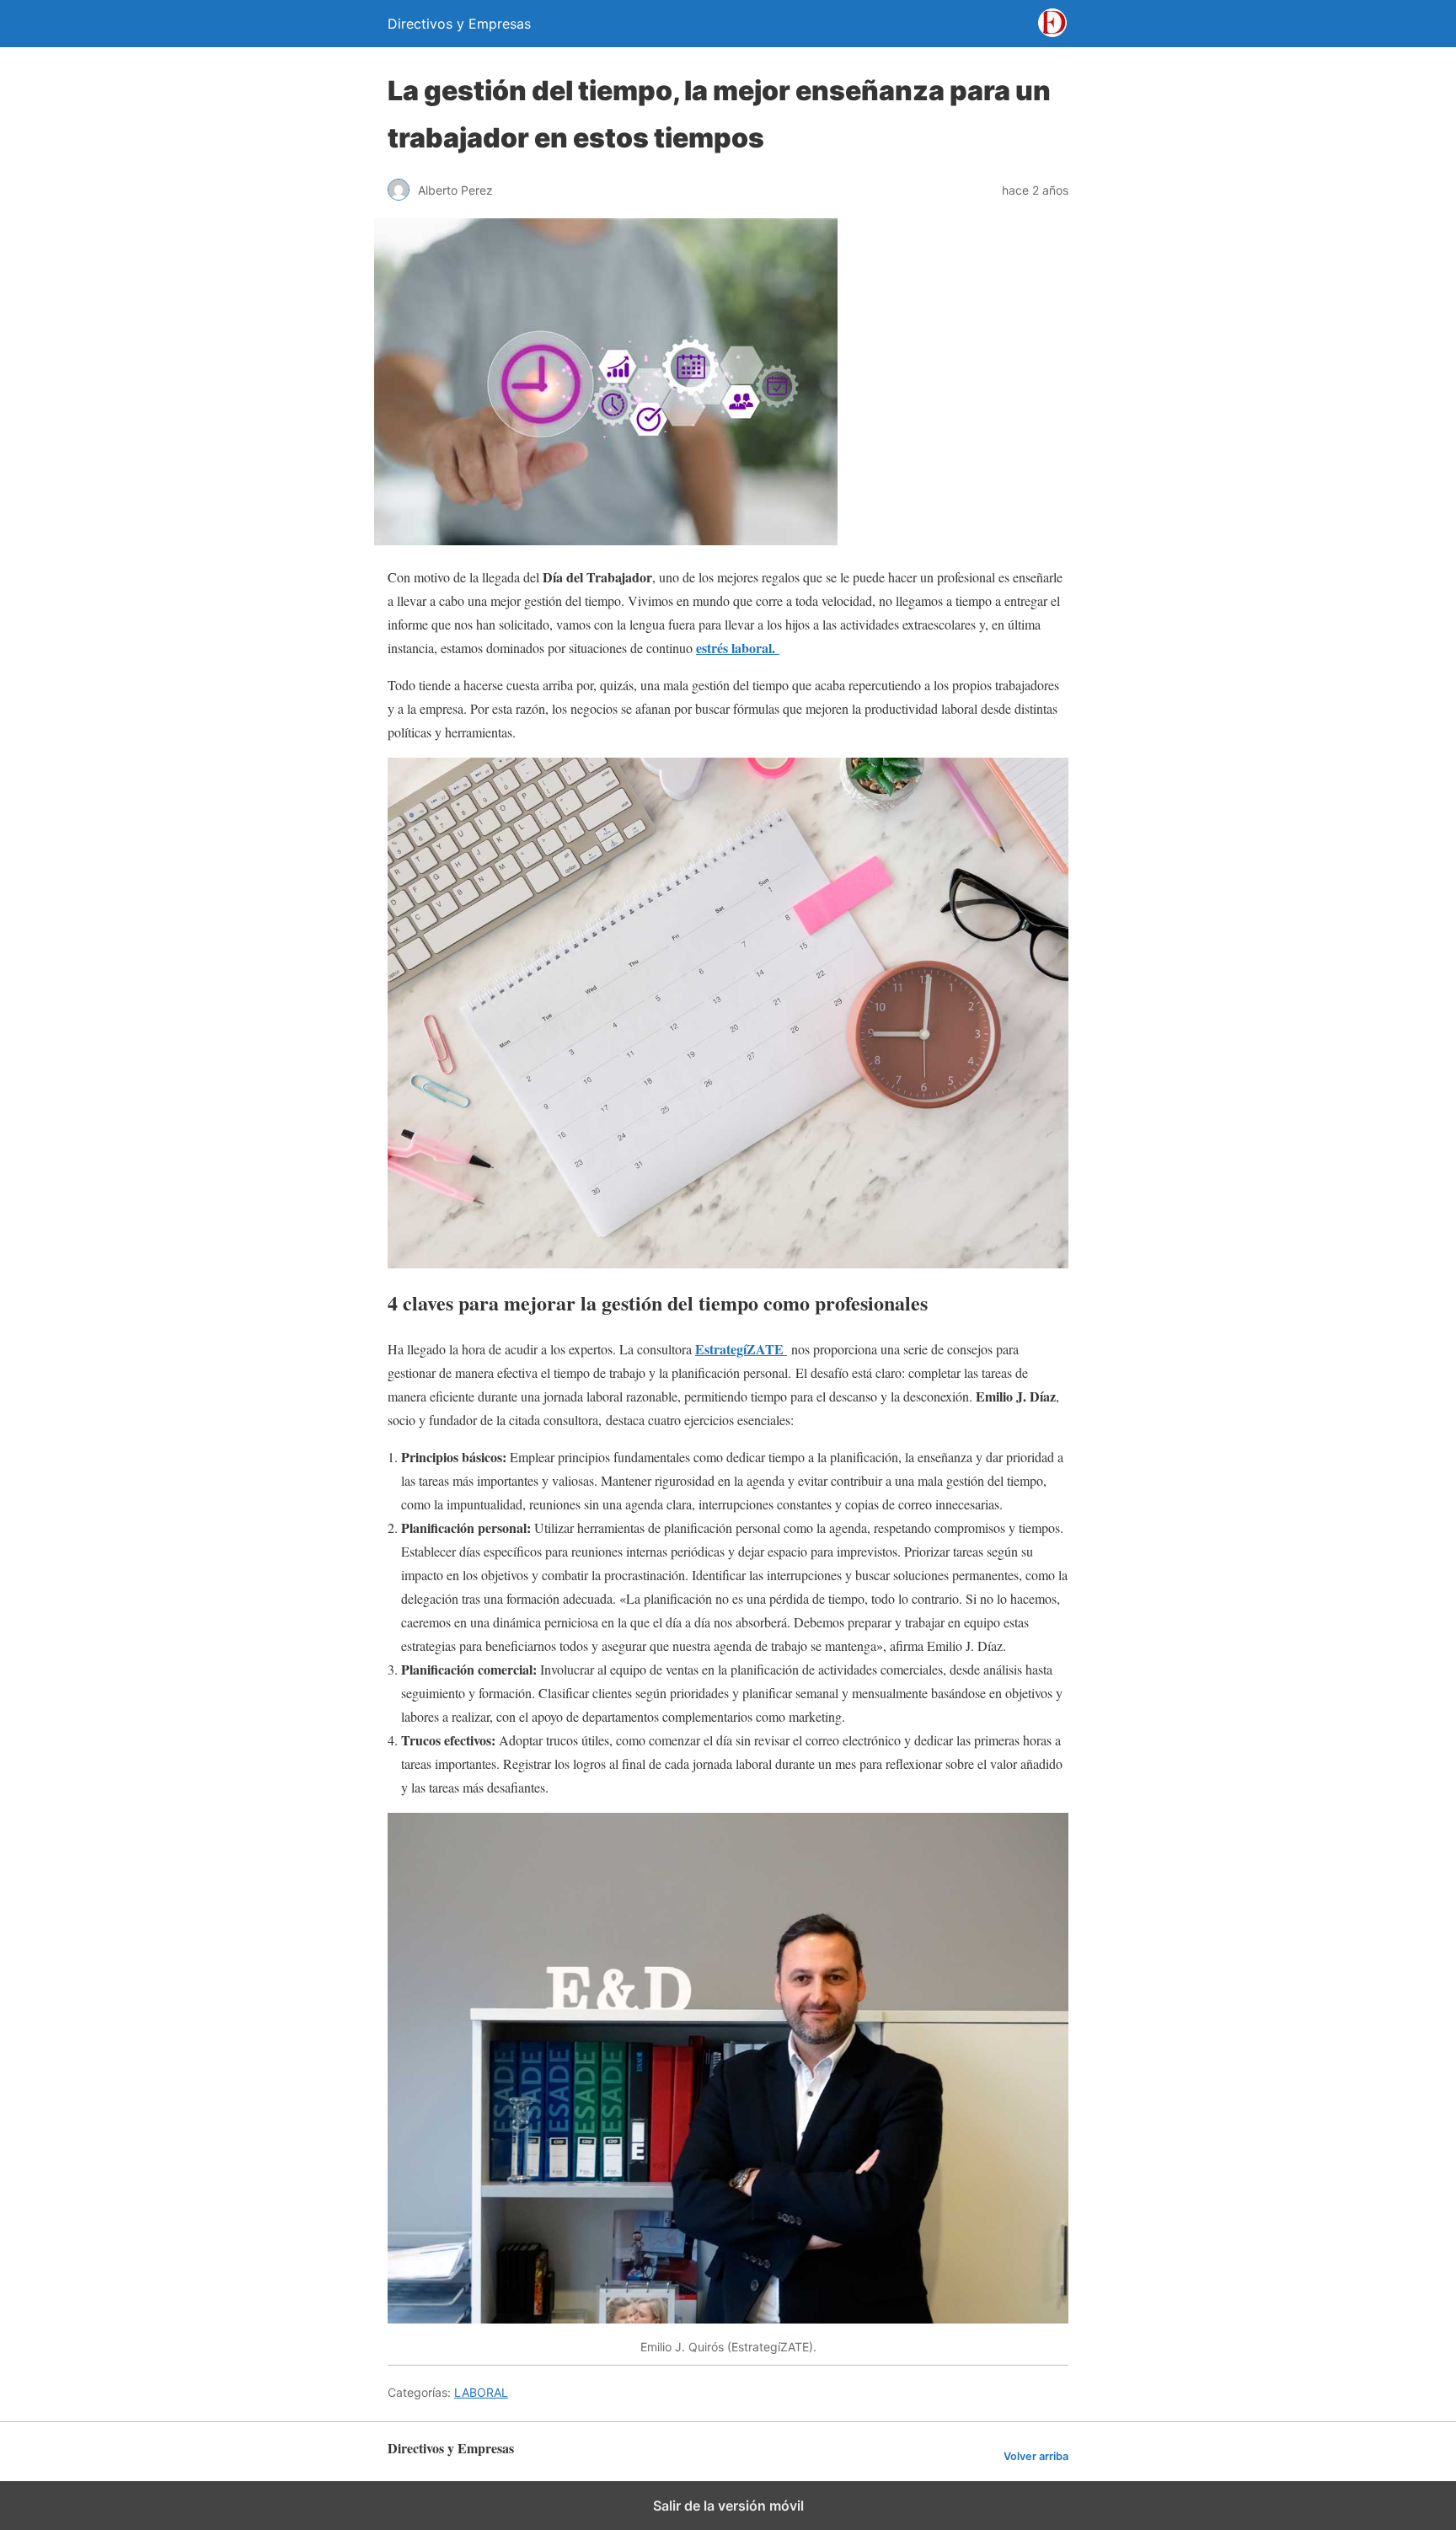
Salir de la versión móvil (728, 2506)
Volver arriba (1036, 2456)
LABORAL (481, 2392)
